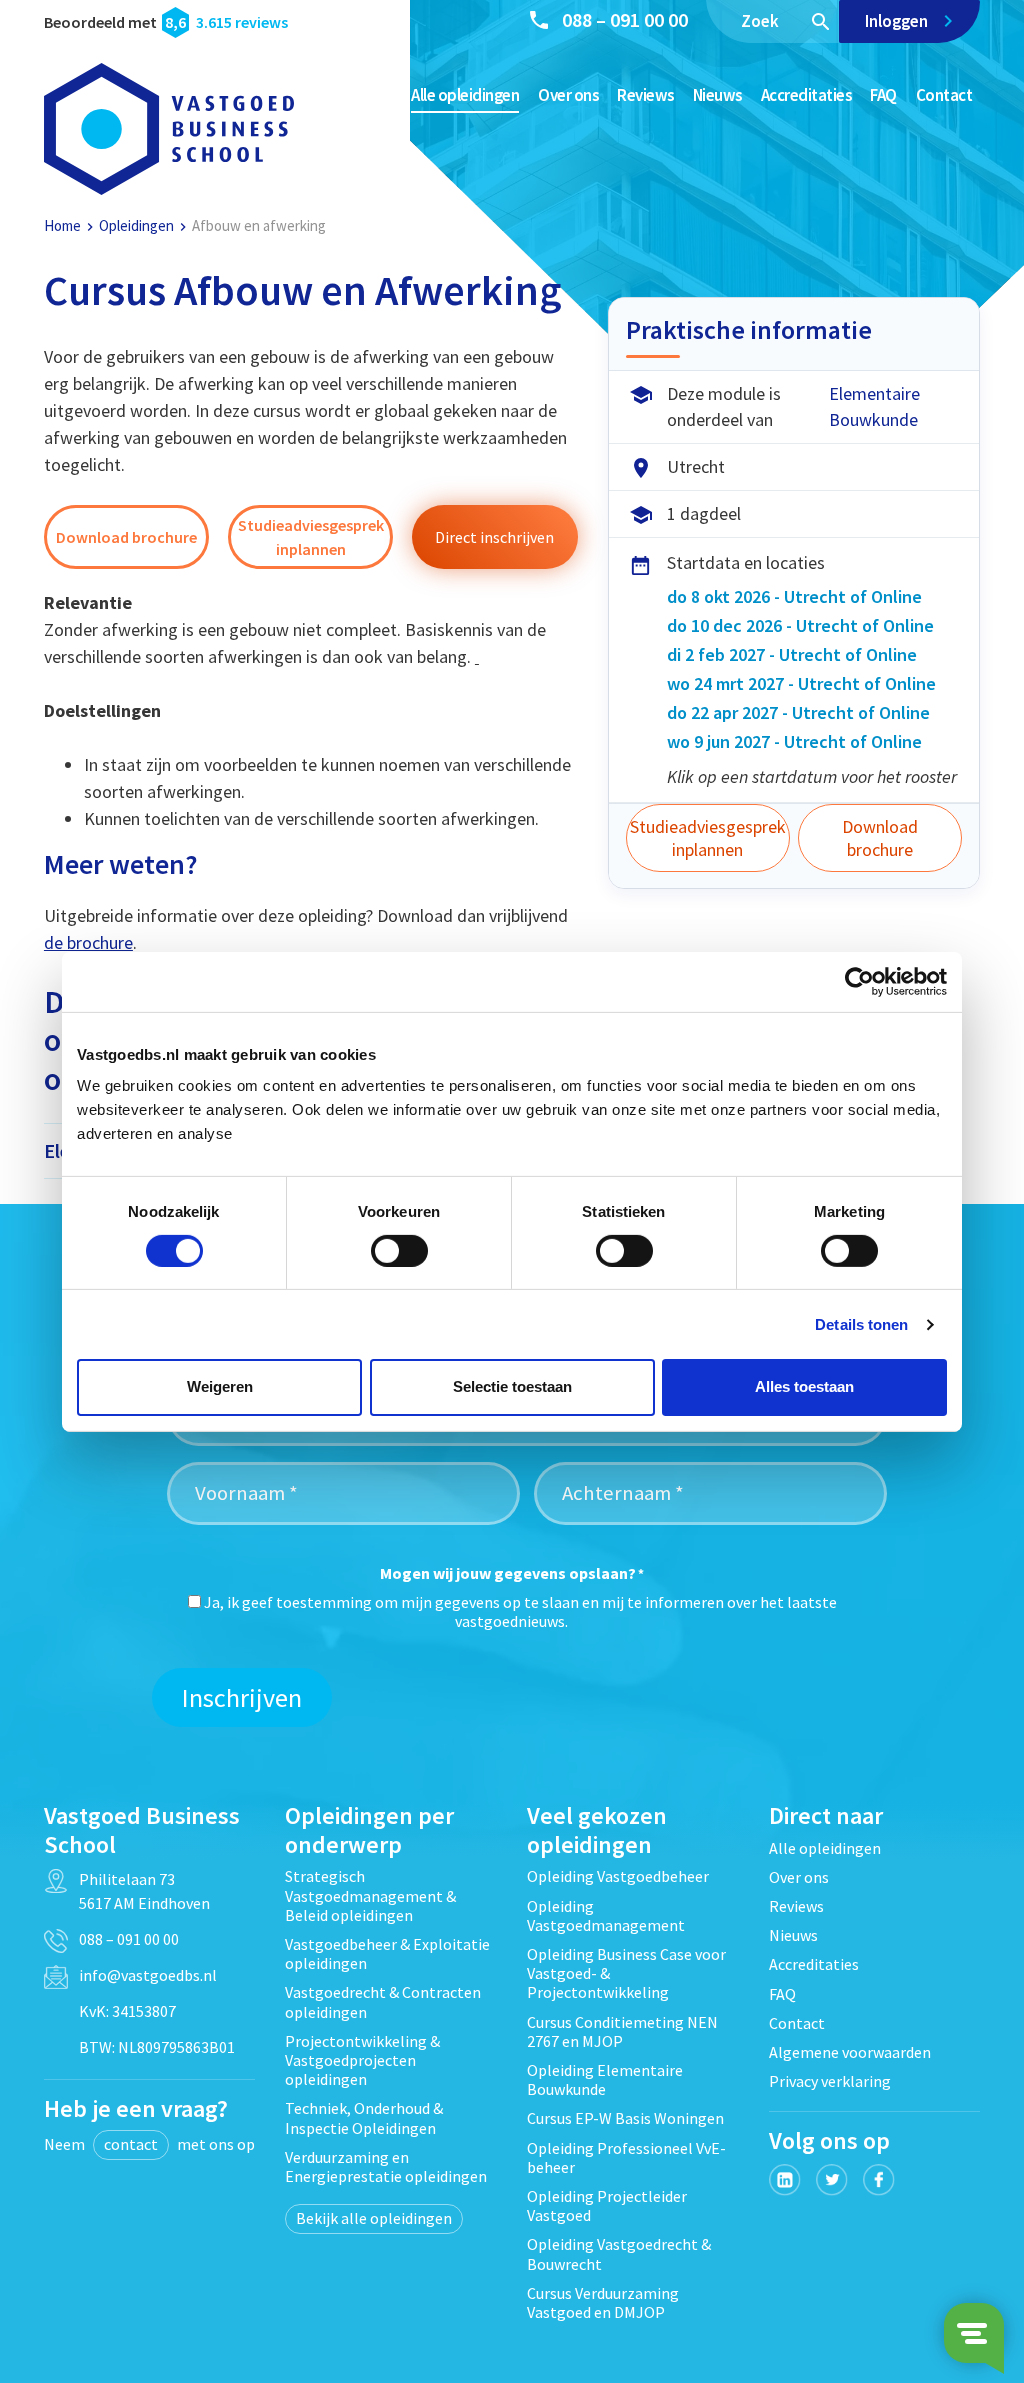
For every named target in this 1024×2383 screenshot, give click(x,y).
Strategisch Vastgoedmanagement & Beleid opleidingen (370, 1895)
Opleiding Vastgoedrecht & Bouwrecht (619, 2253)
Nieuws (717, 95)
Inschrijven (242, 1697)
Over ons (568, 95)
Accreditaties (806, 95)
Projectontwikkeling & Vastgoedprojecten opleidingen (362, 2060)
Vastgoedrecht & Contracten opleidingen (383, 2001)
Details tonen (861, 1324)
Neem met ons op (149, 2144)
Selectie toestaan (512, 1386)
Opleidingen (136, 225)
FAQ (883, 95)
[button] (126, 537)
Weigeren (220, 1386)
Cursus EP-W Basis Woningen (625, 2118)
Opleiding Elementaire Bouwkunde (605, 2079)
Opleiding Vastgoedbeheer (618, 1876)
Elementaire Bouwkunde (874, 406)
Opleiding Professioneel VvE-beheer (626, 2157)
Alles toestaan (804, 1386)
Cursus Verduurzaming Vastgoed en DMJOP (603, 2302)
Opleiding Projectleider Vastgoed (607, 2205)
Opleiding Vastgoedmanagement (606, 1915)
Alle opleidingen (465, 95)
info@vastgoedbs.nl (148, 1975)
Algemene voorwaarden (850, 2052)
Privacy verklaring (830, 2081)
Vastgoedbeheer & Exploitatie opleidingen (387, 1953)
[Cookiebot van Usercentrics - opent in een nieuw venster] (859, 981)
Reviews (645, 95)
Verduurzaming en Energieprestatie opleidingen (386, 2166)
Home (62, 225)
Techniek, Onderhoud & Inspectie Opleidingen (364, 2117)
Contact (944, 95)
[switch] (399, 1251)
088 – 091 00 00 (625, 19)
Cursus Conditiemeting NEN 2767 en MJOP (622, 2031)
